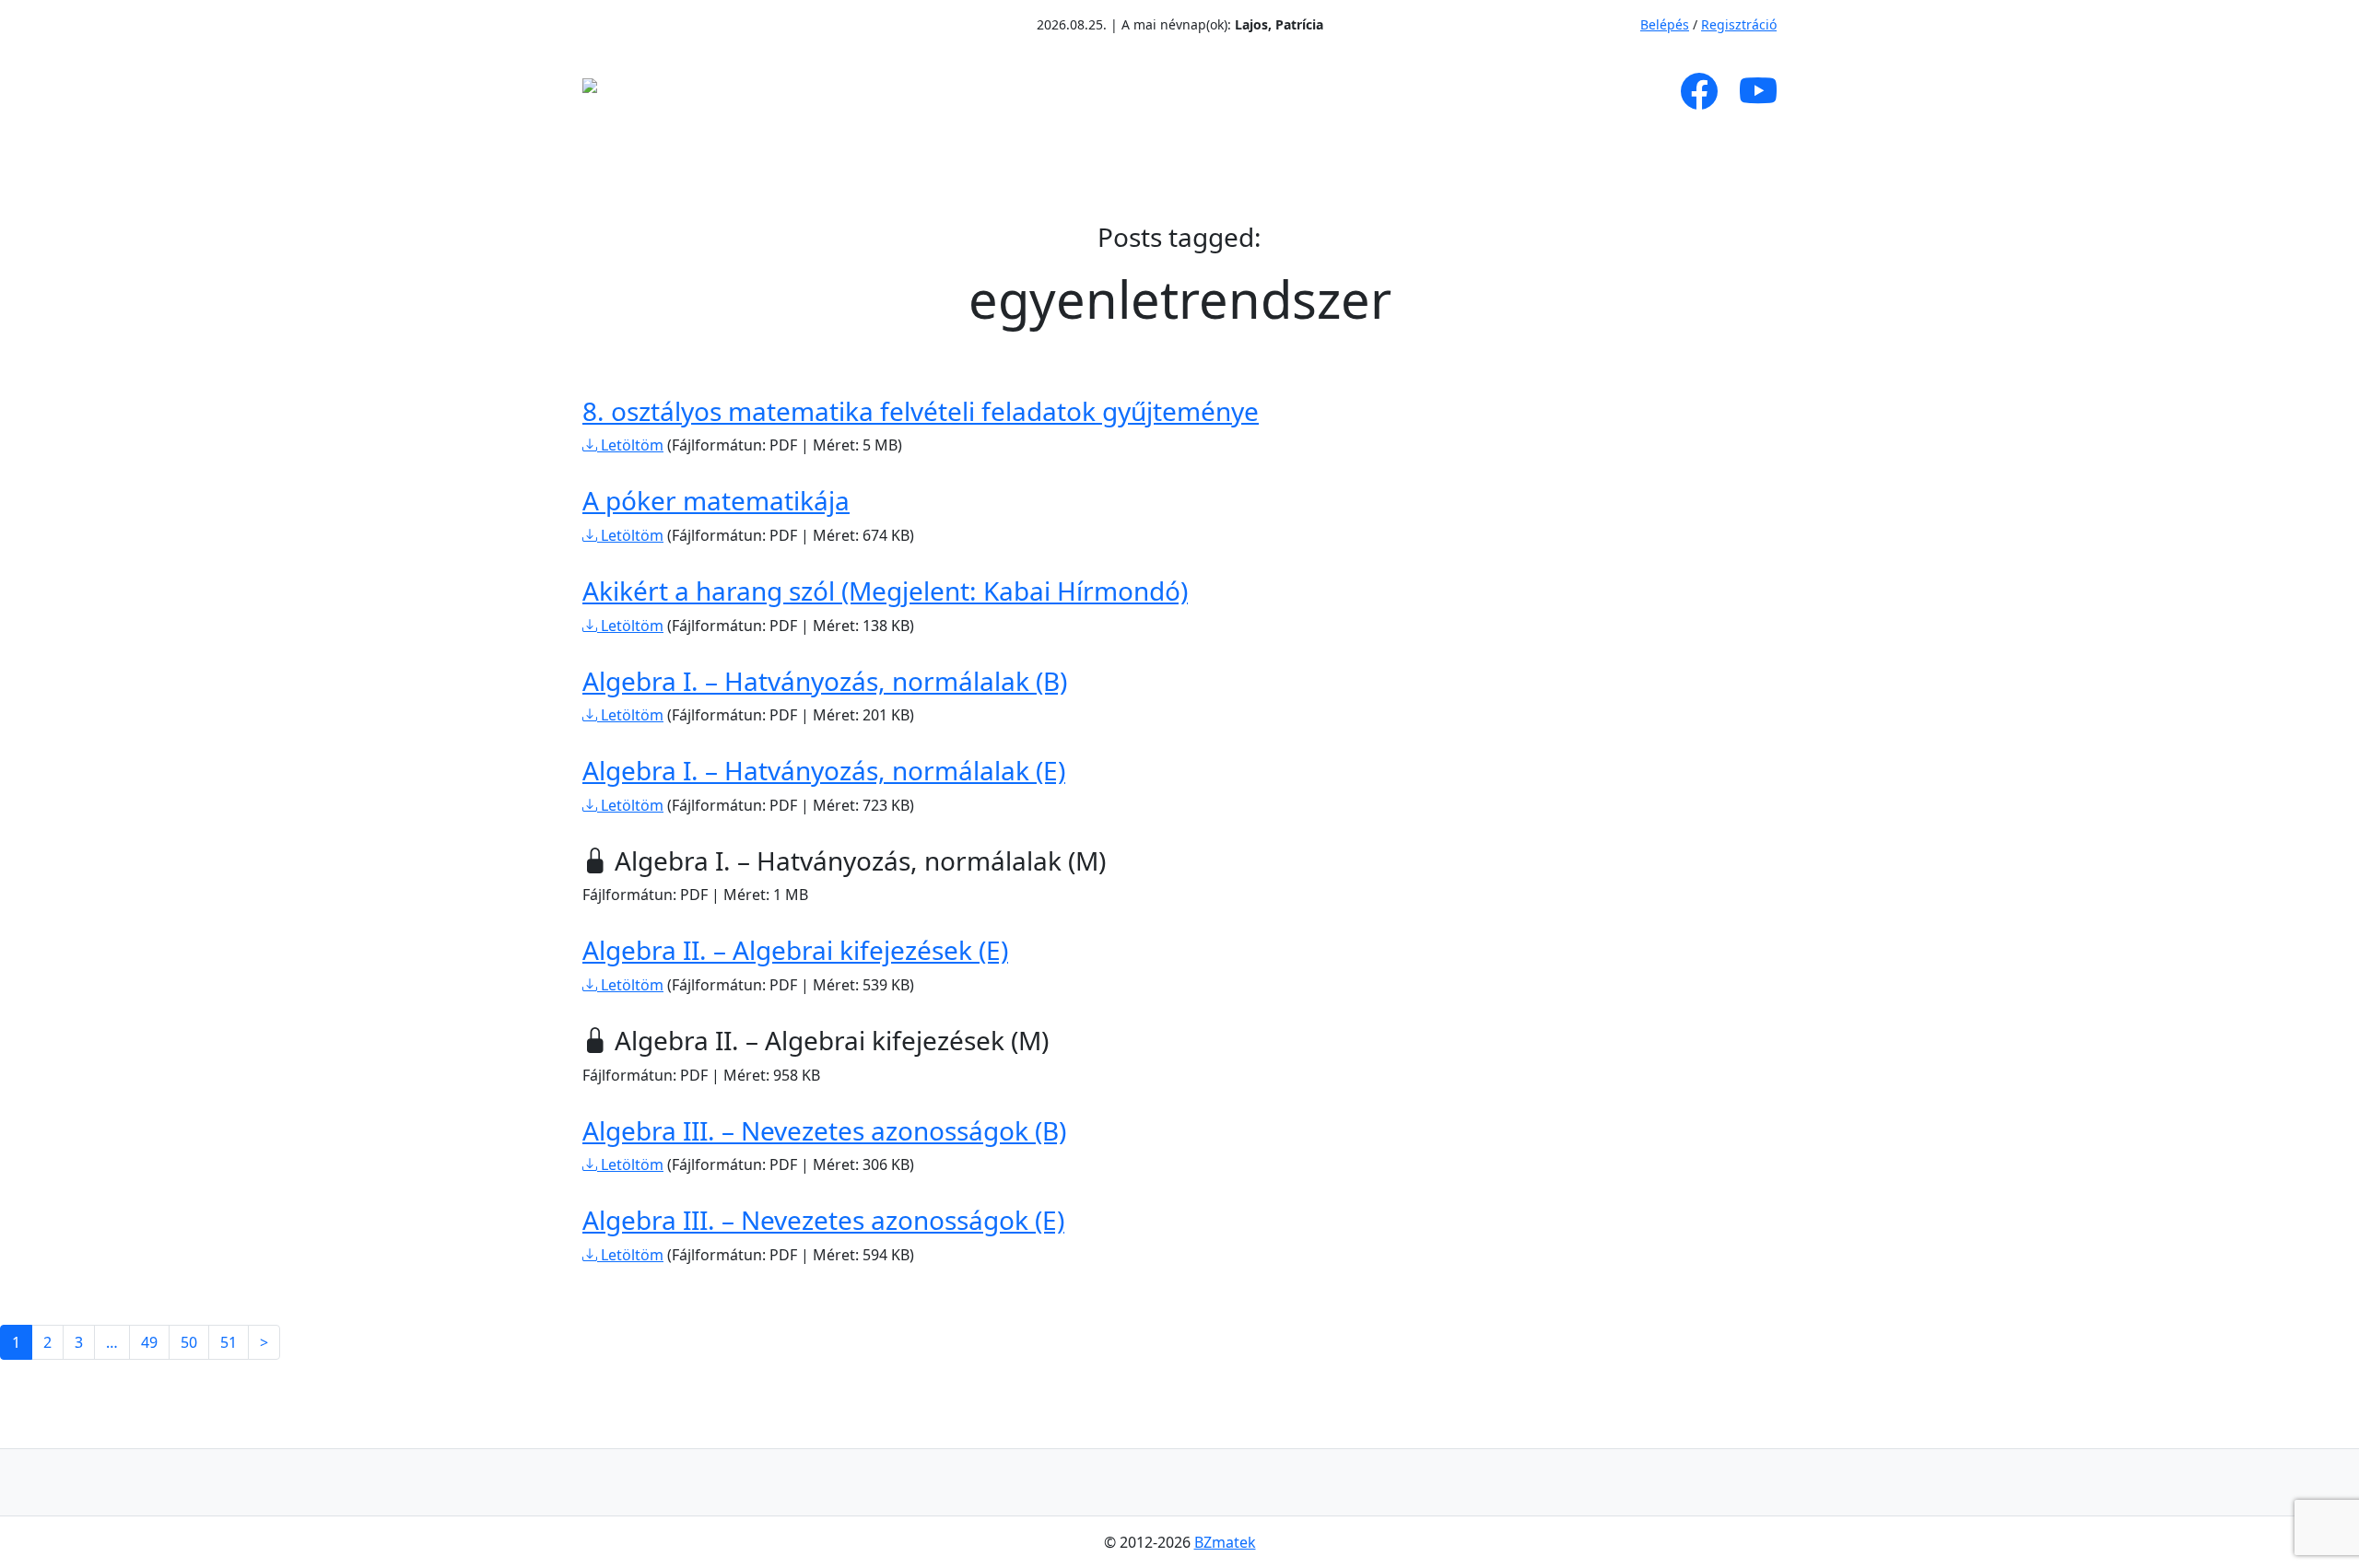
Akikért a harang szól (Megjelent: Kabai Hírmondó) (885, 591)
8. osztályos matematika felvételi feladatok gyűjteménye (921, 411)
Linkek (1432, 91)
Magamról (819, 91)
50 (189, 1342)
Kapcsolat (1544, 91)
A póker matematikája (716, 500)
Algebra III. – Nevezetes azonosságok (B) (824, 1130)
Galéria (1314, 91)
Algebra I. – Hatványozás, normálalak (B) (825, 681)
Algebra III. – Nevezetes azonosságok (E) (823, 1220)
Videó (1222, 91)
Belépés (1665, 24)
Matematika (1079, 91)
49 (149, 1342)
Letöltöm (630, 445)
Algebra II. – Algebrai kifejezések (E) (795, 950)
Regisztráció (1739, 24)
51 (229, 1342)
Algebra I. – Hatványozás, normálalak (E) (824, 770)
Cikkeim (944, 91)
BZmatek (1225, 1542)
